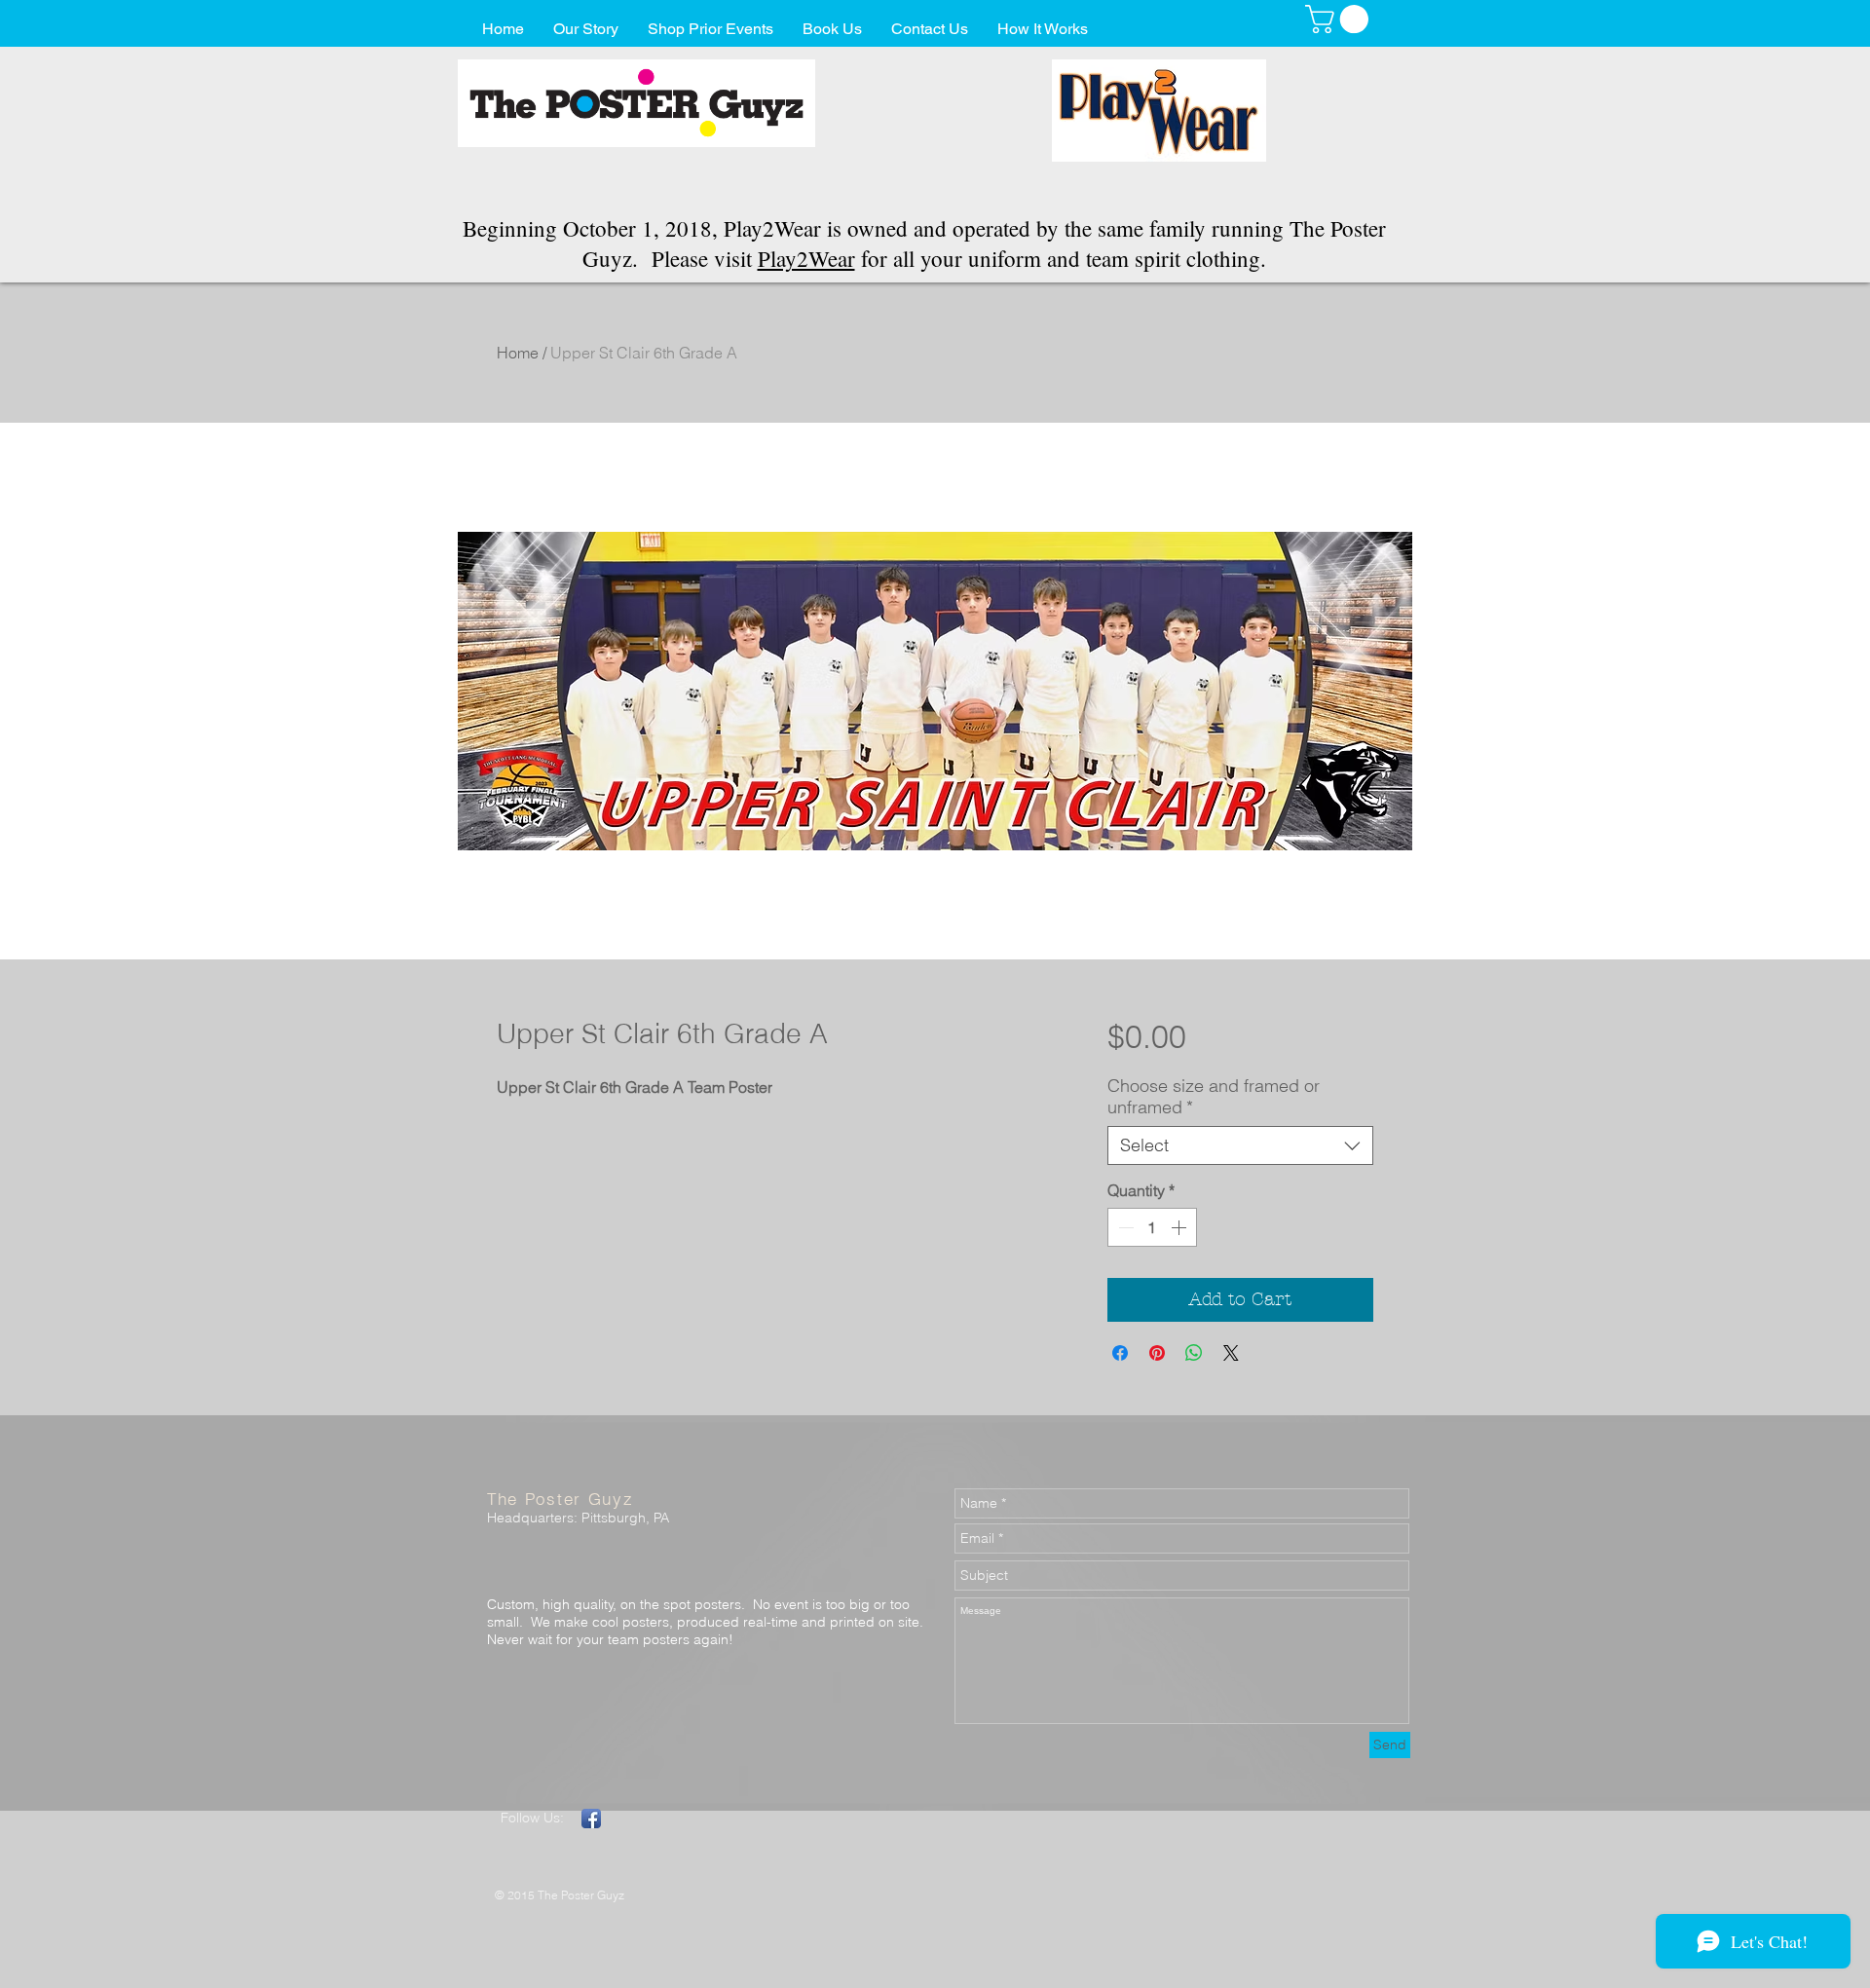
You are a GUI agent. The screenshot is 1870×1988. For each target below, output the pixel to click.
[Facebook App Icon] (591, 1819)
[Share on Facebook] (1120, 1353)
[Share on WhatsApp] (1194, 1353)
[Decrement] (1124, 1227)
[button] (1340, 19)
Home (518, 353)
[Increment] (1180, 1227)
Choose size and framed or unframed (1214, 1097)
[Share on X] (1231, 1353)
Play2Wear (806, 258)
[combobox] (1240, 1145)
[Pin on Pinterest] (1157, 1353)
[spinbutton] (1152, 1227)
